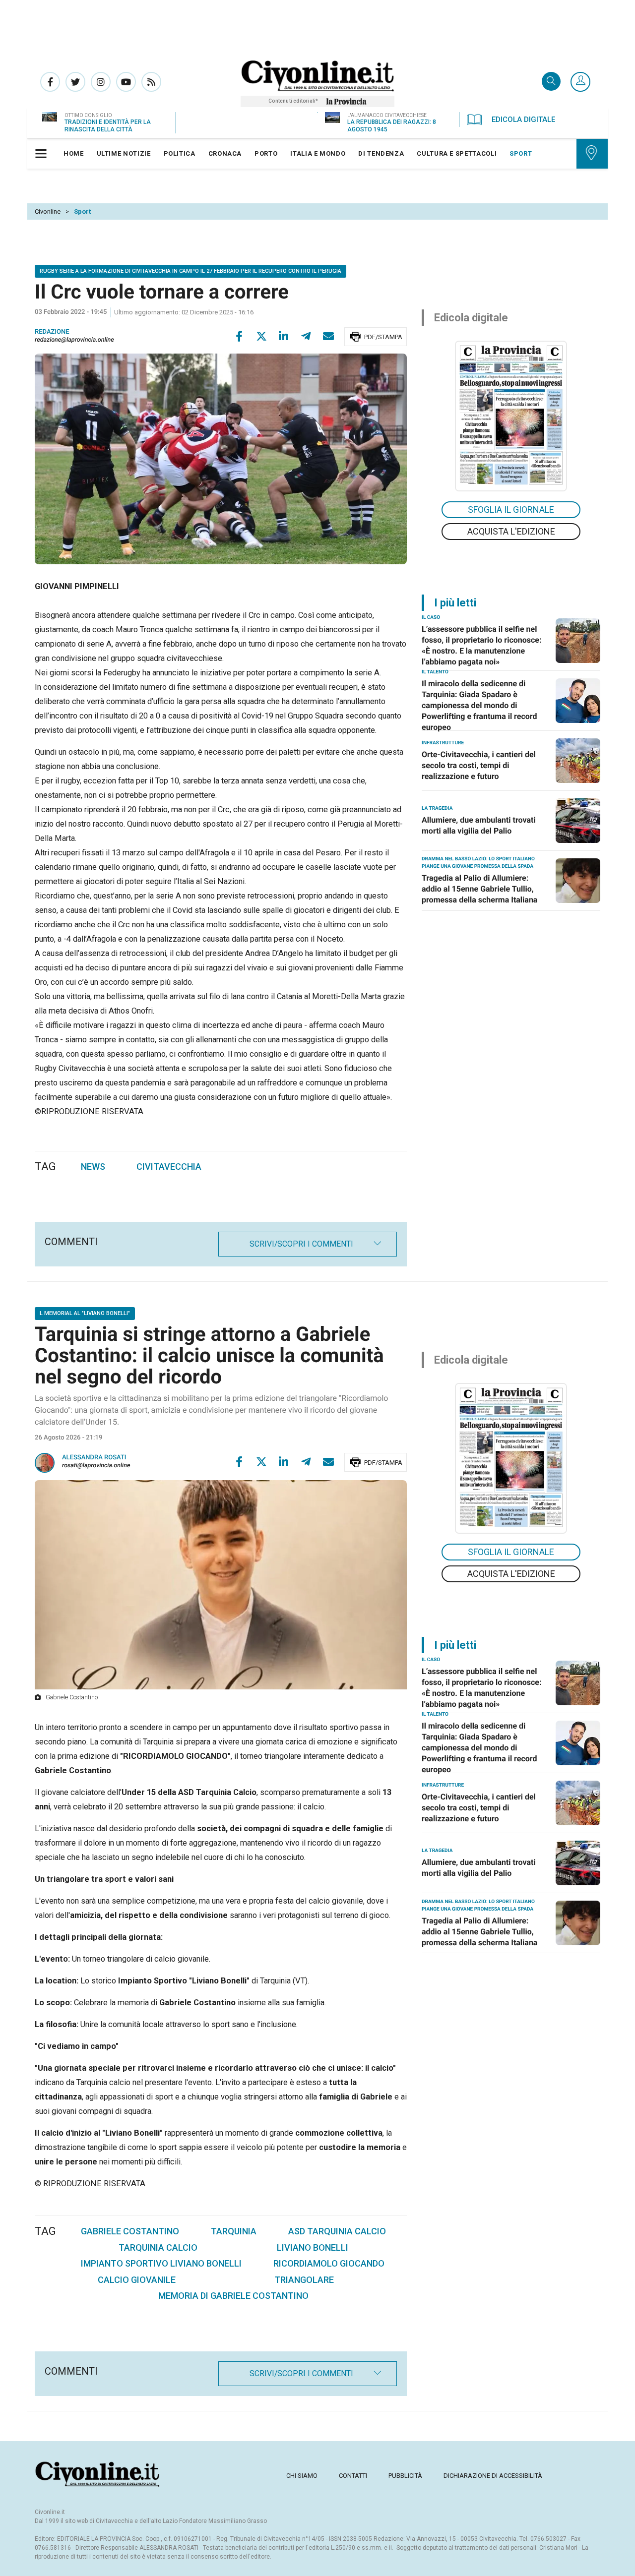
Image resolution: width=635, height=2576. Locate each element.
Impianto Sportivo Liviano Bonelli (161, 2263)
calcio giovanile (137, 2280)
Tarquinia (234, 2231)
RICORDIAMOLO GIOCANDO (329, 2263)
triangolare (304, 2280)
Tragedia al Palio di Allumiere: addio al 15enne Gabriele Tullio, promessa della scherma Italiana (479, 889)
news (93, 1167)
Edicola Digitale (523, 120)
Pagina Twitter (75, 82)
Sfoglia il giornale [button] (511, 509)
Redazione (52, 332)
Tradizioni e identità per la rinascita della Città (108, 126)
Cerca (551, 82)
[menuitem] (74, 154)
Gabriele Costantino (130, 2231)
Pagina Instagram (101, 82)
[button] (580, 82)
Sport (82, 211)
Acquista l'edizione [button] (511, 531)
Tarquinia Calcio (158, 2247)
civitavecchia (169, 1167)
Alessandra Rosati (94, 1458)
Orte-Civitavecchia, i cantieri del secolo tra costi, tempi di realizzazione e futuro (479, 765)
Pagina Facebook (50, 82)
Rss (151, 82)
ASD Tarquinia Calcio (337, 2231)
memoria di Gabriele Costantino (233, 2296)
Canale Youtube (126, 82)
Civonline (48, 211)
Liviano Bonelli (313, 2247)
